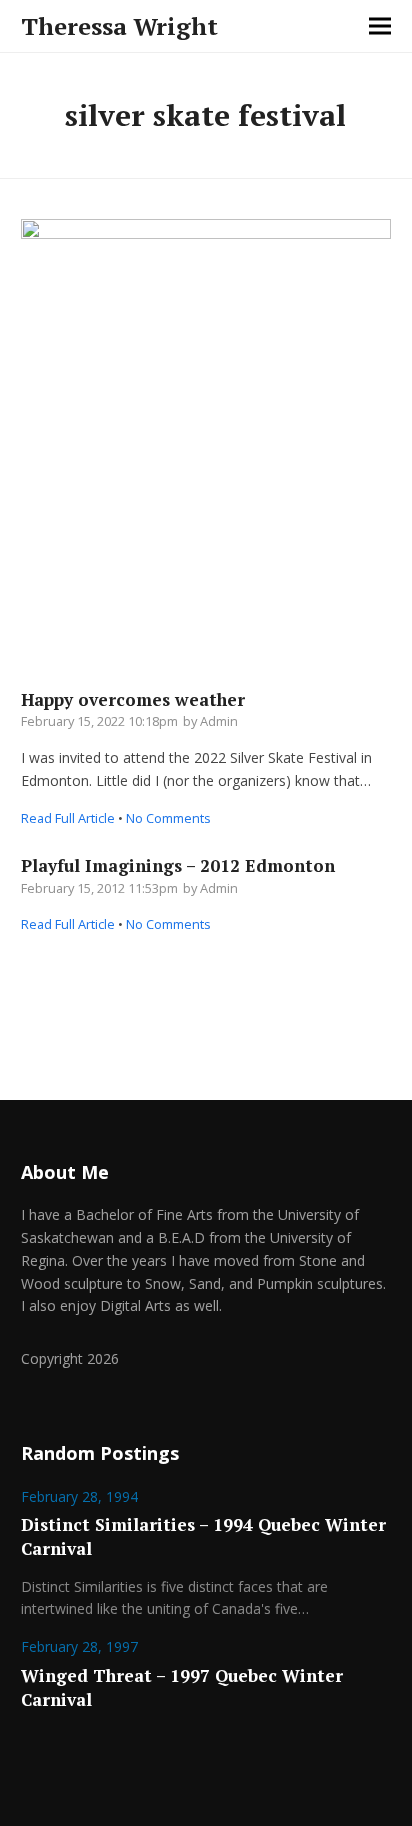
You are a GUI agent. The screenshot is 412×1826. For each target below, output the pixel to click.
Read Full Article (68, 818)
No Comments (168, 818)
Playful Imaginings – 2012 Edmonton (178, 865)
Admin (219, 721)
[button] (380, 26)
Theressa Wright (119, 26)
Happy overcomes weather (133, 699)
